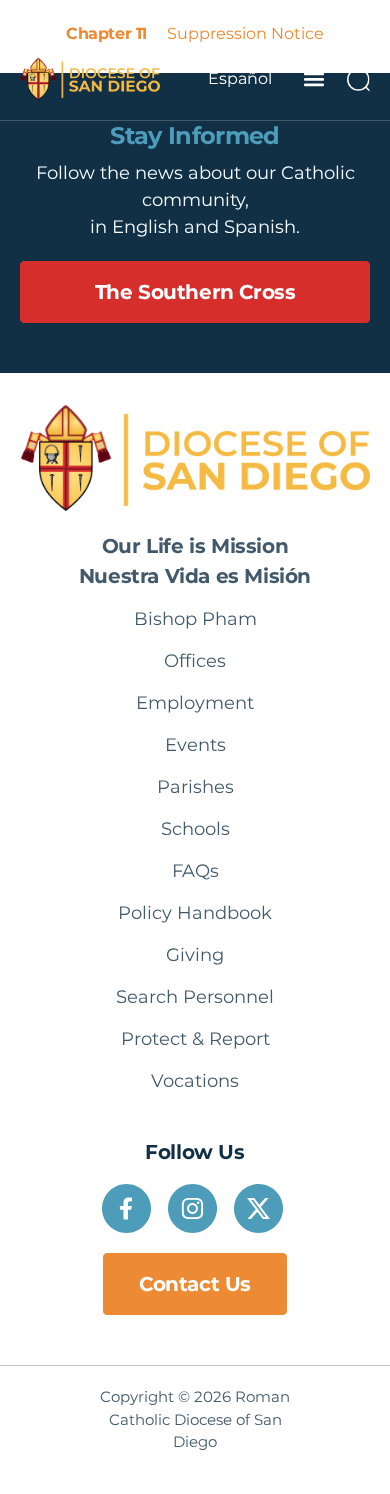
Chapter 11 (106, 33)
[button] (313, 78)
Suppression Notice (245, 33)
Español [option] (240, 78)
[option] (240, 79)
